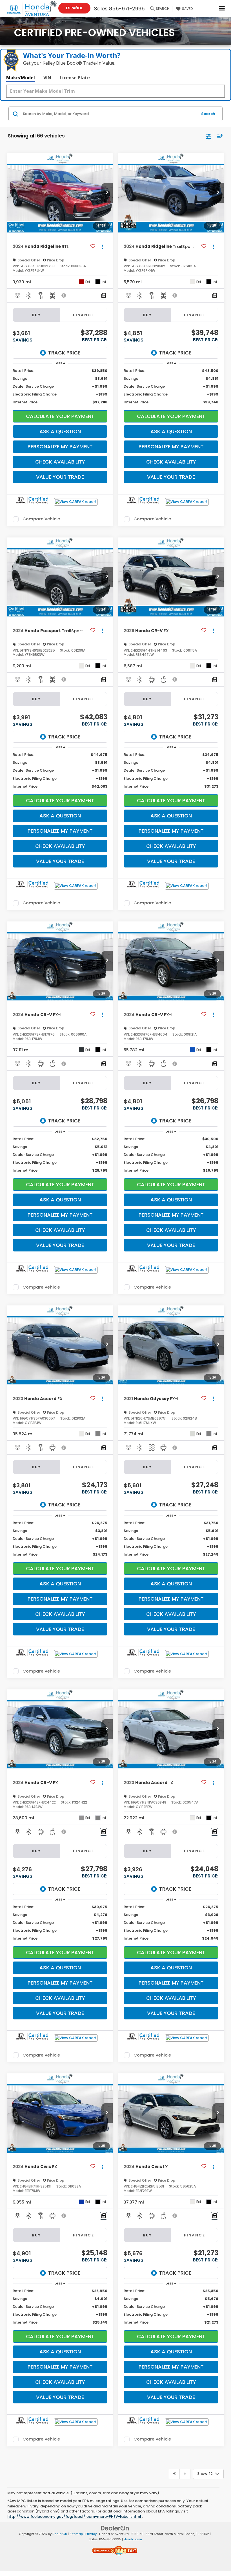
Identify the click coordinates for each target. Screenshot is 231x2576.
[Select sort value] (219, 136)
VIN (47, 78)
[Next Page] (185, 2474)
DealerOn (60, 2534)
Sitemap (76, 2534)
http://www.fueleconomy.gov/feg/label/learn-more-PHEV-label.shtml (75, 2517)
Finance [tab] (84, 315)
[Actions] (102, 247)
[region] (60, 387)
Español (74, 8)
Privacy (91, 2534)
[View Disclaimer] (64, 295)
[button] (107, 193)
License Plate (75, 78)
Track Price (64, 353)
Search (208, 114)
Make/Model (21, 78)
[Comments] (104, 296)
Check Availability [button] (60, 462)
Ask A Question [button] (60, 431)
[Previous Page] (174, 2474)
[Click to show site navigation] (222, 9)
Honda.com (133, 2539)
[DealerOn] (115, 2528)
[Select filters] (208, 136)
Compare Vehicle (41, 519)
